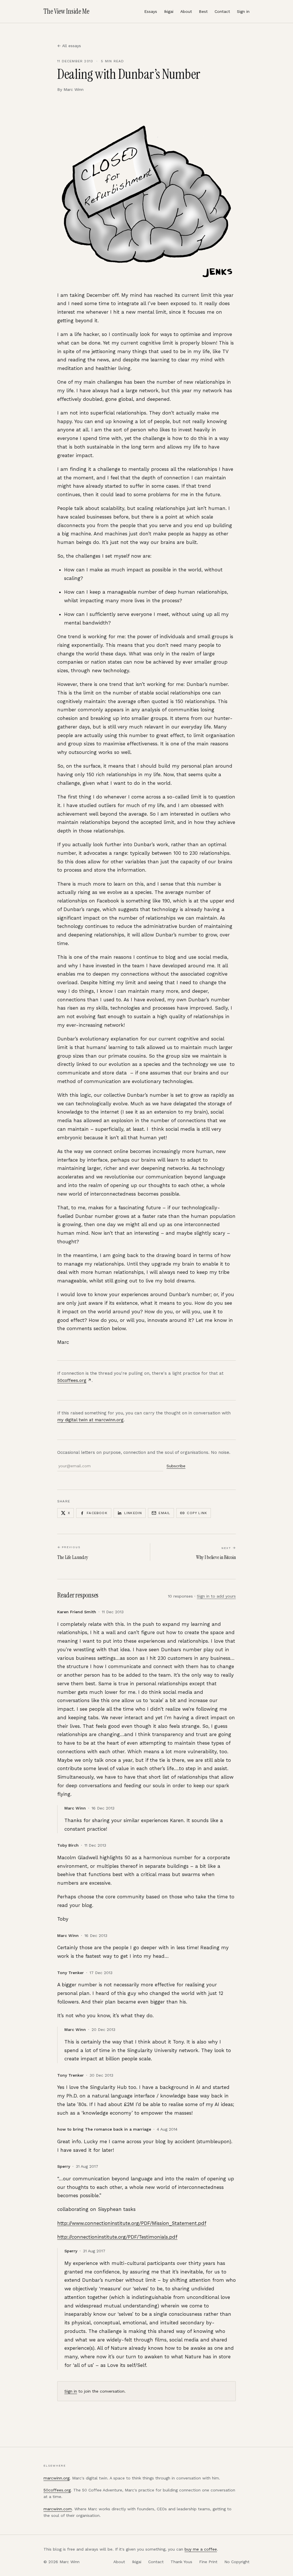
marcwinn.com (58, 2509)
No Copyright (237, 2562)
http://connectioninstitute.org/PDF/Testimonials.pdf (117, 2237)
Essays (151, 11)
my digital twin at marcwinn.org (90, 1420)
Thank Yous (181, 2562)
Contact (222, 11)
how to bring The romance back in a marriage (104, 2129)
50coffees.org (72, 1380)
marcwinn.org (57, 2478)
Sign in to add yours (216, 1596)
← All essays (69, 46)
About (186, 11)
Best (203, 11)
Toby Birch (68, 1845)
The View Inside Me (66, 11)
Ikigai (169, 11)
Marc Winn (75, 1808)
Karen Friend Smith (77, 1612)
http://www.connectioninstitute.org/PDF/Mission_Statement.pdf (132, 2223)
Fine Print (208, 2562)
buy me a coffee (201, 2549)
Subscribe (176, 1466)
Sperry (64, 2166)
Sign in (243, 11)
